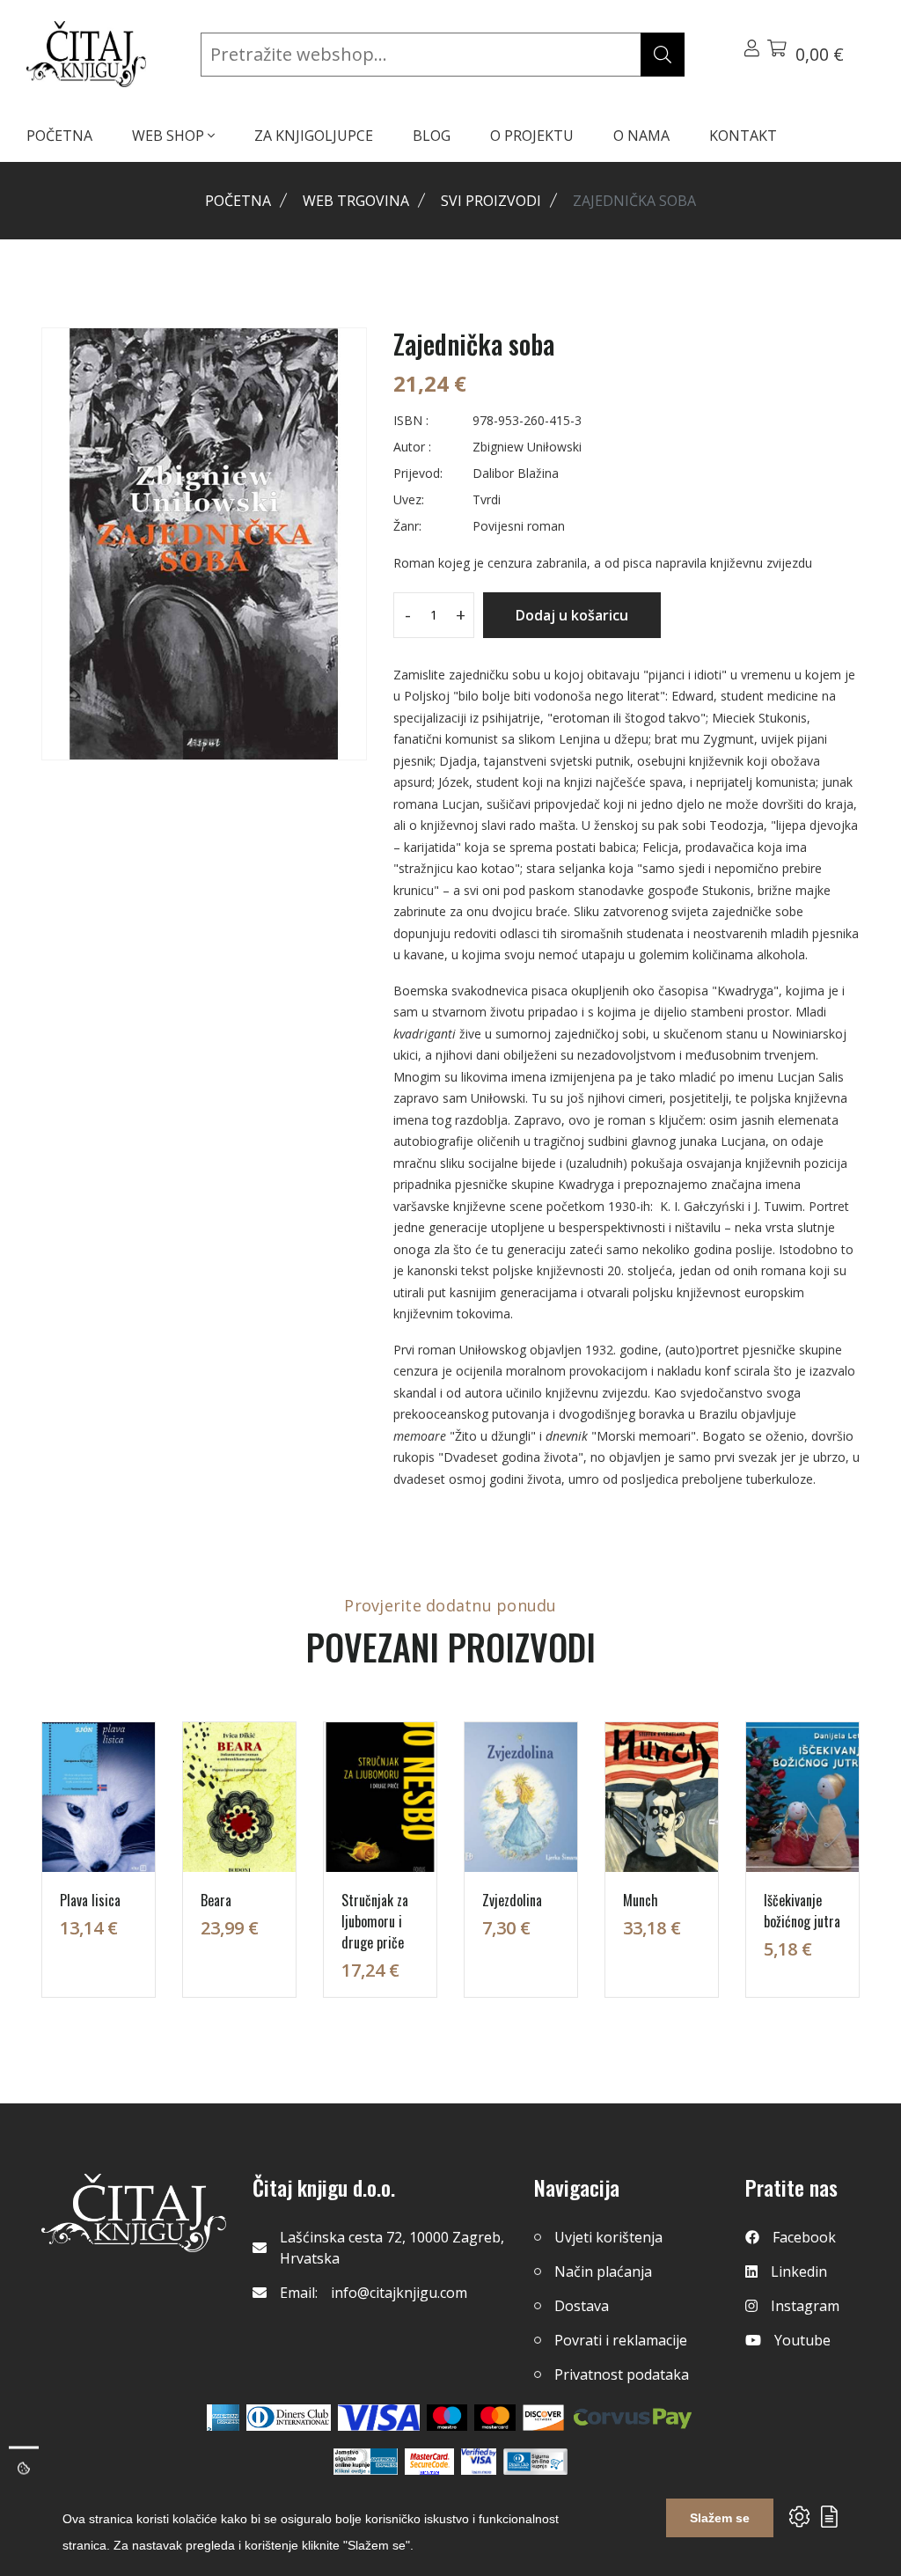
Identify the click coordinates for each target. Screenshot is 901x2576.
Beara (216, 1900)
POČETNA (59, 136)
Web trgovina (356, 201)
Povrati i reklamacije (621, 2340)
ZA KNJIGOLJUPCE (314, 136)
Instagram (805, 2306)
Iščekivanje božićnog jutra (802, 1911)
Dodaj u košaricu (572, 615)
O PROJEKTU (532, 136)
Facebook (804, 2237)
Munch (641, 1900)
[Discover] (543, 2418)
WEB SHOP (170, 136)
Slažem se (720, 2518)
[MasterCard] (447, 2418)
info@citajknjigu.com (399, 2293)
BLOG (432, 136)
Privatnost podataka (622, 2374)
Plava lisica (90, 1900)
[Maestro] (495, 2418)
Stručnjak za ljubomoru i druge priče (375, 1921)
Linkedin (799, 2271)
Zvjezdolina (512, 1900)
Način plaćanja (603, 2271)
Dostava (582, 2306)
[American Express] (223, 2418)
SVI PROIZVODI (491, 201)
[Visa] (379, 2418)
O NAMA (641, 136)
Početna (238, 201)
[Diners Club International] (289, 2418)
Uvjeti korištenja (608, 2237)
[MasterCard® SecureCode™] (429, 2462)
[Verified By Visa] (479, 2462)
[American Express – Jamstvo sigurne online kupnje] (365, 2462)
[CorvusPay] (633, 2418)
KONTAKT (743, 136)
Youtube (802, 2340)
